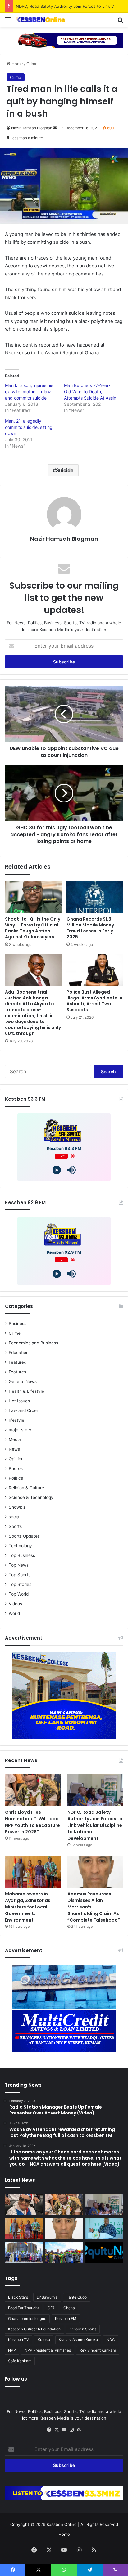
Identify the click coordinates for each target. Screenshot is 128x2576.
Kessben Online (62, 2524)
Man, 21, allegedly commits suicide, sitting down (29, 427)
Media (15, 1439)
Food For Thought (23, 2308)
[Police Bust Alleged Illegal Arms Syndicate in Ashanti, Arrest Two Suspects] (95, 970)
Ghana (69, 2308)
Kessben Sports (83, 2329)
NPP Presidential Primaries (48, 2350)
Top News (19, 1565)
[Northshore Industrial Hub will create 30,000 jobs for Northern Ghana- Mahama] (24, 2252)
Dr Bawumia (47, 2297)
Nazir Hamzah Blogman (32, 128)
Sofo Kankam (20, 2361)
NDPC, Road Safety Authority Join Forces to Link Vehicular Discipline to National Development (95, 1825)
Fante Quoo (77, 2297)
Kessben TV (18, 2340)
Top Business (22, 1555)
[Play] (57, 1170)
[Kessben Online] (40, 20)
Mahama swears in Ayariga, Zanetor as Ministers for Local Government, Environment (28, 1907)
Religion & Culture (26, 1488)
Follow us (16, 2379)
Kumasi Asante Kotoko (78, 2340)
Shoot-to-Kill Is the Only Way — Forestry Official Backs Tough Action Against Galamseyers (33, 928)
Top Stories (20, 1584)
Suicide (65, 470)
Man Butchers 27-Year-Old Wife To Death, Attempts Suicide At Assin (90, 392)
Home (17, 64)
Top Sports (20, 1575)
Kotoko (44, 2340)
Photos (16, 1468)
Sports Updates (24, 1536)
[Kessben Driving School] (64, 40)
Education (19, 1353)
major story (20, 1430)
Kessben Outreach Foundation (34, 2329)
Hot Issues (19, 1401)
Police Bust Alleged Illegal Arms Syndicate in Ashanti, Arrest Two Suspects (94, 1001)
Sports (15, 1526)
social (14, 1517)
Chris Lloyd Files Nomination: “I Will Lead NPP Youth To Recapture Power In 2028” (32, 1822)
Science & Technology (31, 1497)
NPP (12, 2350)
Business (18, 1324)
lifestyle (16, 1420)
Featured (18, 1362)
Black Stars (18, 2297)
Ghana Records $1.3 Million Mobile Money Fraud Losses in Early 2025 (90, 928)
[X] (57, 2430)
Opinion (16, 1459)
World (14, 1613)
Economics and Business (33, 1343)
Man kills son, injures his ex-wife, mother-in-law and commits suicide (29, 392)
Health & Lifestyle (26, 1391)
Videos (15, 1604)
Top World (19, 1594)
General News (23, 1381)
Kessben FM (66, 2318)
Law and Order (23, 1410)
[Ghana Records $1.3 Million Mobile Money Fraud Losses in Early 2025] (95, 897)
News (14, 1449)
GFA (51, 2308)
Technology (20, 1546)
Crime (32, 64)
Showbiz (17, 1507)
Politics (16, 1478)
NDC (111, 2340)
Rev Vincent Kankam (98, 2350)
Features (17, 1372)
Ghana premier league (27, 2318)
